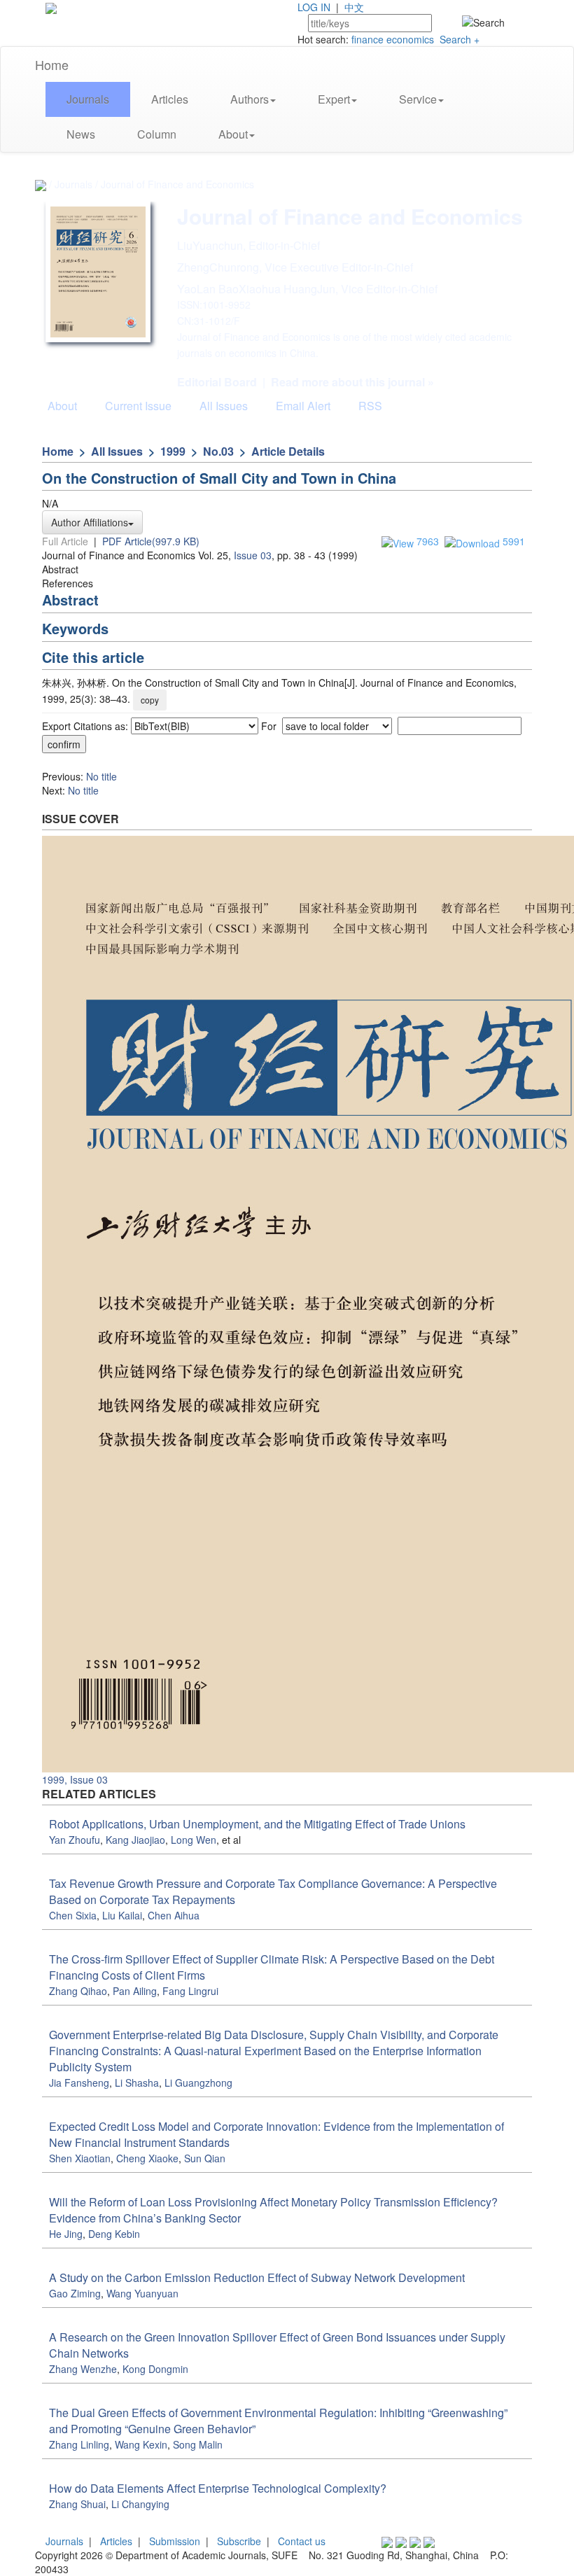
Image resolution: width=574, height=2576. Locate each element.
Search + (460, 39)
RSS (370, 406)
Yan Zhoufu (75, 1840)
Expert (334, 99)
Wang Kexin (141, 2444)
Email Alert (303, 406)
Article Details (288, 451)
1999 (173, 451)
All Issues (224, 406)
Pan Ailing (135, 1991)
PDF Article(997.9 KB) (151, 541)
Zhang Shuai (77, 2504)
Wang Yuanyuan (142, 2293)
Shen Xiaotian (80, 2158)
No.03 (218, 451)
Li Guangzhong (198, 2082)
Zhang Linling (79, 2444)
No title (101, 776)
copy (150, 700)
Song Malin (198, 2444)
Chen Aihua (174, 1915)
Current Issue (138, 406)
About (233, 134)
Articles (170, 99)
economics (410, 39)
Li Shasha (137, 2082)
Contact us (302, 2541)
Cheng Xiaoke (147, 2158)
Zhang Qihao (78, 1991)
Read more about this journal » (352, 382)
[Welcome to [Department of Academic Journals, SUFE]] (51, 7)
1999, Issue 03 (75, 1779)
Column (157, 134)
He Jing (66, 2234)
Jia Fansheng (79, 2082)
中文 (354, 7)
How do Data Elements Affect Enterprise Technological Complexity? (218, 2488)
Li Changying (140, 2504)
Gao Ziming (75, 2293)
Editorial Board (217, 382)
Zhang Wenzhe (83, 2369)
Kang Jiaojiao (135, 1840)
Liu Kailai (122, 1915)
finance (367, 39)
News (81, 134)
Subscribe (239, 2541)
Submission (175, 2541)
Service (418, 99)
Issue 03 (253, 555)
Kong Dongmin (155, 2369)
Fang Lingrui (190, 1991)
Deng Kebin (114, 2234)
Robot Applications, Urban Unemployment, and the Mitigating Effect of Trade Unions (257, 1824)
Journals (88, 99)
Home (52, 64)
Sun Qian (205, 2158)
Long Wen (194, 1840)
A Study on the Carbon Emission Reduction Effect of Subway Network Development (257, 2277)
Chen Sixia (73, 1915)
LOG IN (314, 7)
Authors (250, 99)
